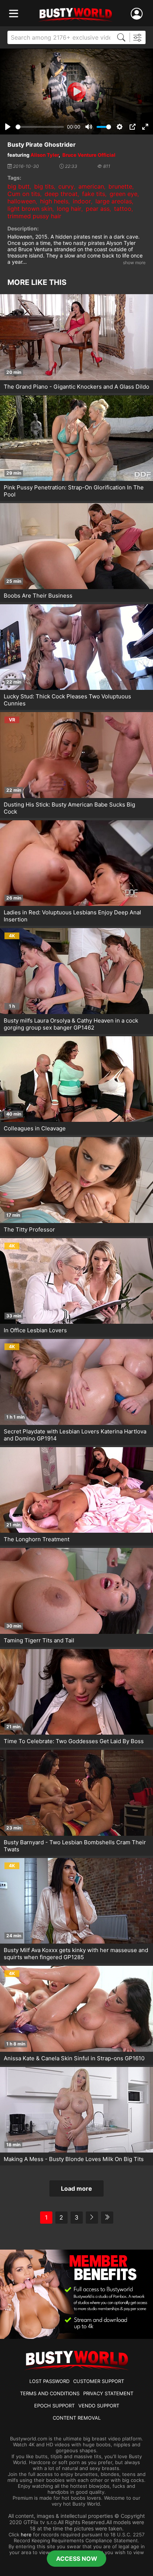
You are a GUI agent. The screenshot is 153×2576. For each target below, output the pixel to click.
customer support (99, 2381)
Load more (76, 2188)
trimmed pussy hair (34, 216)
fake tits (94, 194)
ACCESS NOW (77, 2559)
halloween (22, 201)
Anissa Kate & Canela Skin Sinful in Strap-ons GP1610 (74, 2058)
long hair (69, 209)
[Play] (76, 92)
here (26, 2535)
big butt (19, 186)
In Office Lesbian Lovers (35, 1330)
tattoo (123, 209)
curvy (66, 186)
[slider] (40, 127)
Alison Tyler (45, 155)
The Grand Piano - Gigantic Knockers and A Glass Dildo (76, 387)
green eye (123, 194)
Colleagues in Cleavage (35, 1128)
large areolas (114, 201)
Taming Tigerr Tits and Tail (39, 1640)
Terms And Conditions (50, 2393)
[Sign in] (138, 14)
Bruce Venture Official (89, 155)
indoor (82, 201)
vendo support (99, 2406)
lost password (49, 2381)
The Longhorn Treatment (37, 1539)
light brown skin (30, 209)
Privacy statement (108, 2393)
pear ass (98, 209)
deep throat (61, 194)
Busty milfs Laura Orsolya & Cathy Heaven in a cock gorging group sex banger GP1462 (71, 1024)
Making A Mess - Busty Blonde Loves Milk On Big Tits (74, 2159)
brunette (120, 186)
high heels (54, 201)
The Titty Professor (29, 1229)
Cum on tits (24, 194)
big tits (44, 186)
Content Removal (77, 2418)
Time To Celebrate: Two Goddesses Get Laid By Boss (74, 1741)
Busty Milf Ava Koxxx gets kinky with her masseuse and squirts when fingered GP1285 (76, 1954)
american (91, 186)
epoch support (54, 2406)
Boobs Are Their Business (38, 596)
